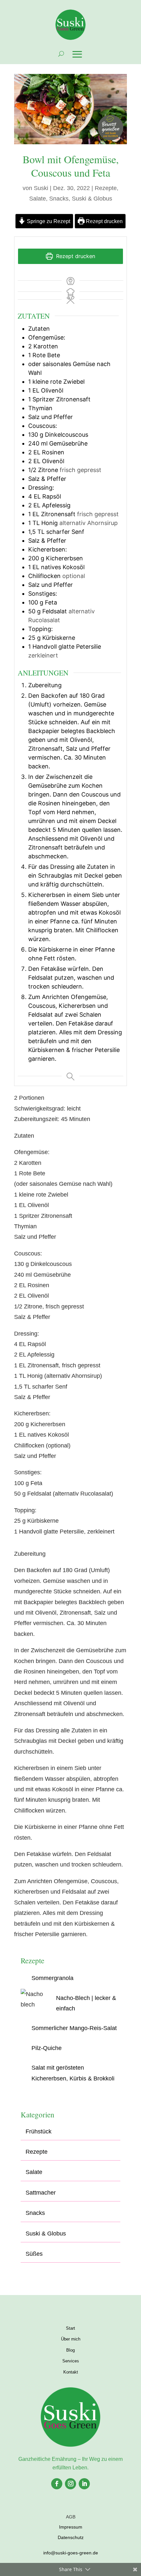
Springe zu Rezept (48, 221)
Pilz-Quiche (47, 2048)
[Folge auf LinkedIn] (84, 2484)
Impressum (71, 2527)
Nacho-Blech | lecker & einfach (86, 2003)
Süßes (34, 2254)
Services (71, 2361)
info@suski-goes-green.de (71, 2553)
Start (70, 2328)
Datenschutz (71, 2537)
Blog (70, 2350)
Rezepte (106, 188)
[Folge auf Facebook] (57, 2484)
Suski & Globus (92, 199)
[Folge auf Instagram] (70, 2484)
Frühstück (39, 2131)
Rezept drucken (104, 221)
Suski (41, 188)
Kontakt (71, 2372)
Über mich (71, 2339)
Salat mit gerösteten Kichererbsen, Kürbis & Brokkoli (73, 2073)
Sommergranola (52, 1978)
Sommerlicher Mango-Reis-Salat (74, 2028)
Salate (38, 199)
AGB (71, 2517)
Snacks (59, 199)
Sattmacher (41, 2193)
